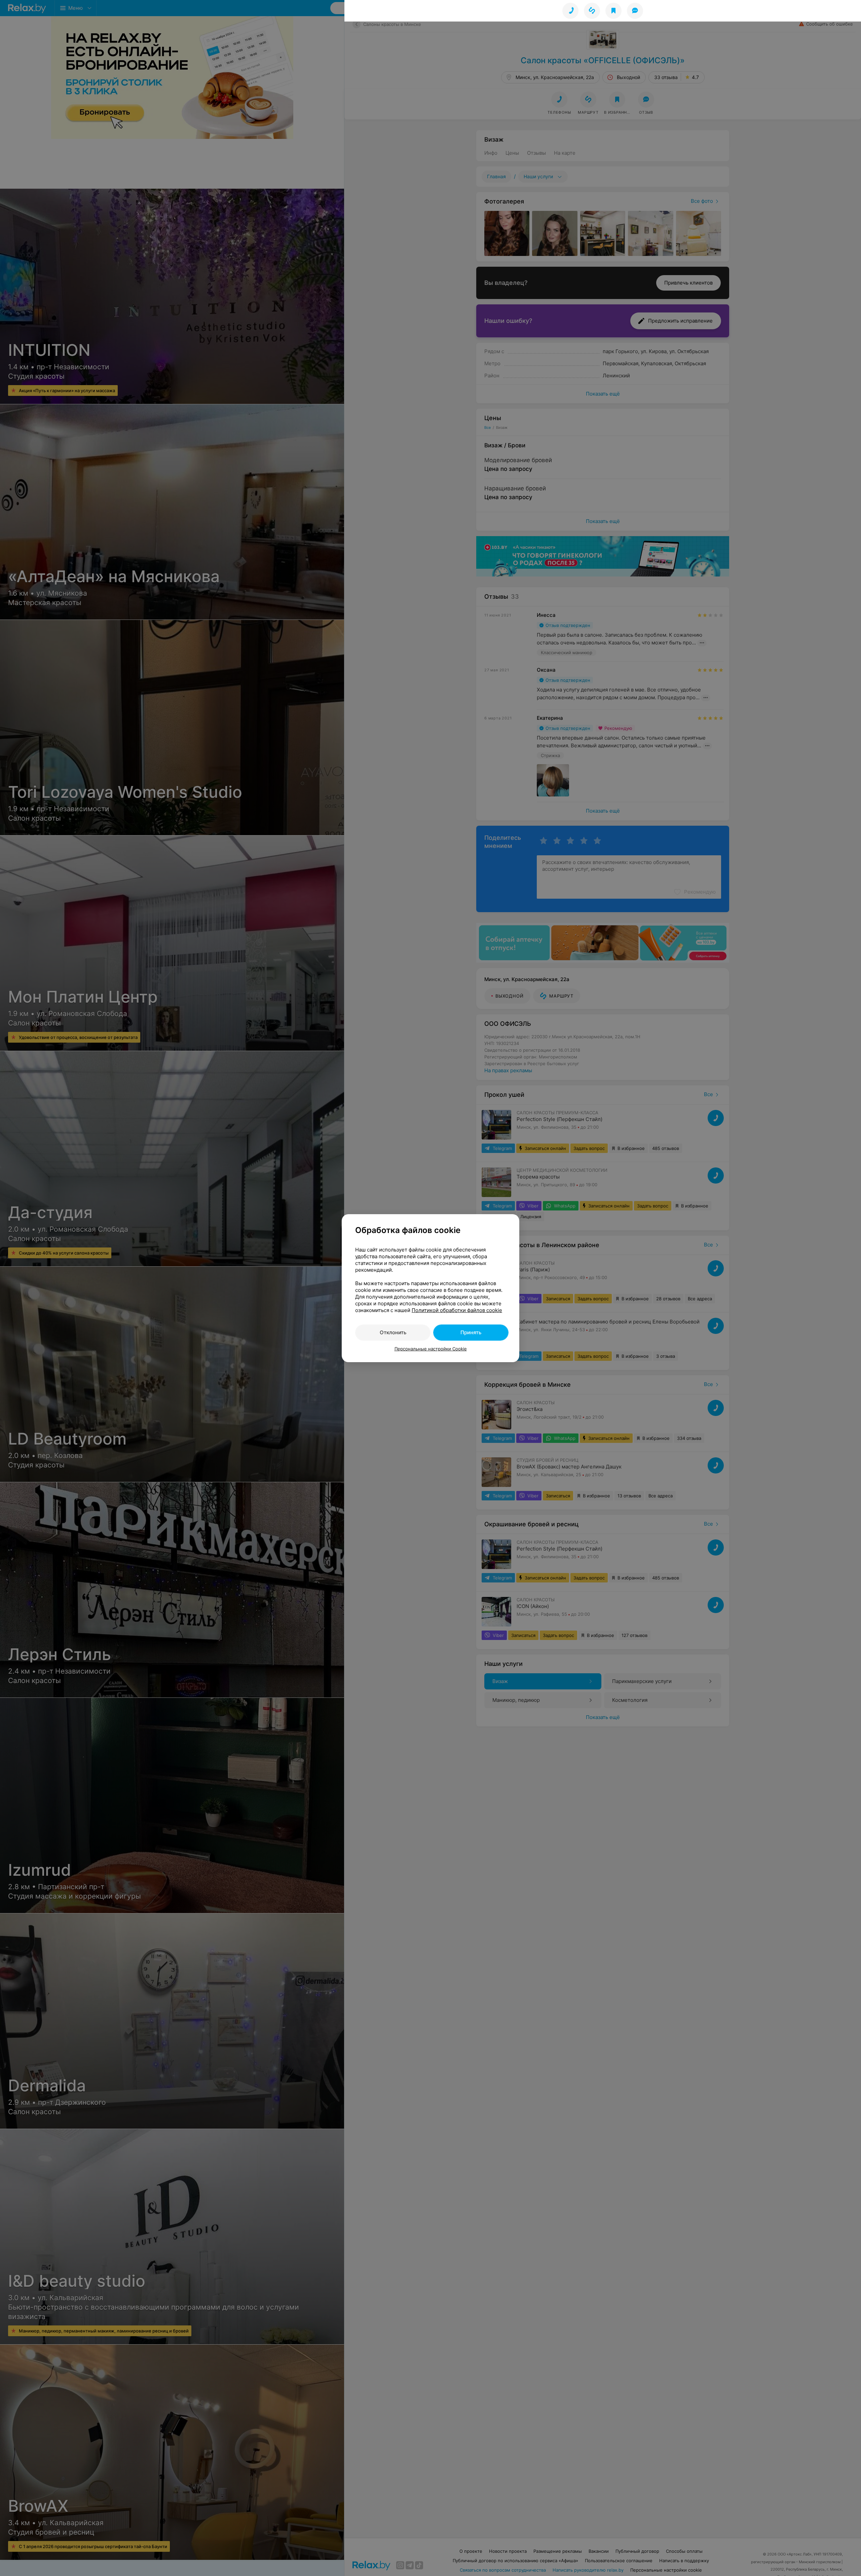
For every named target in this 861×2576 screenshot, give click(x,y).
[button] (592, 11)
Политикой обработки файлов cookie (457, 1310)
